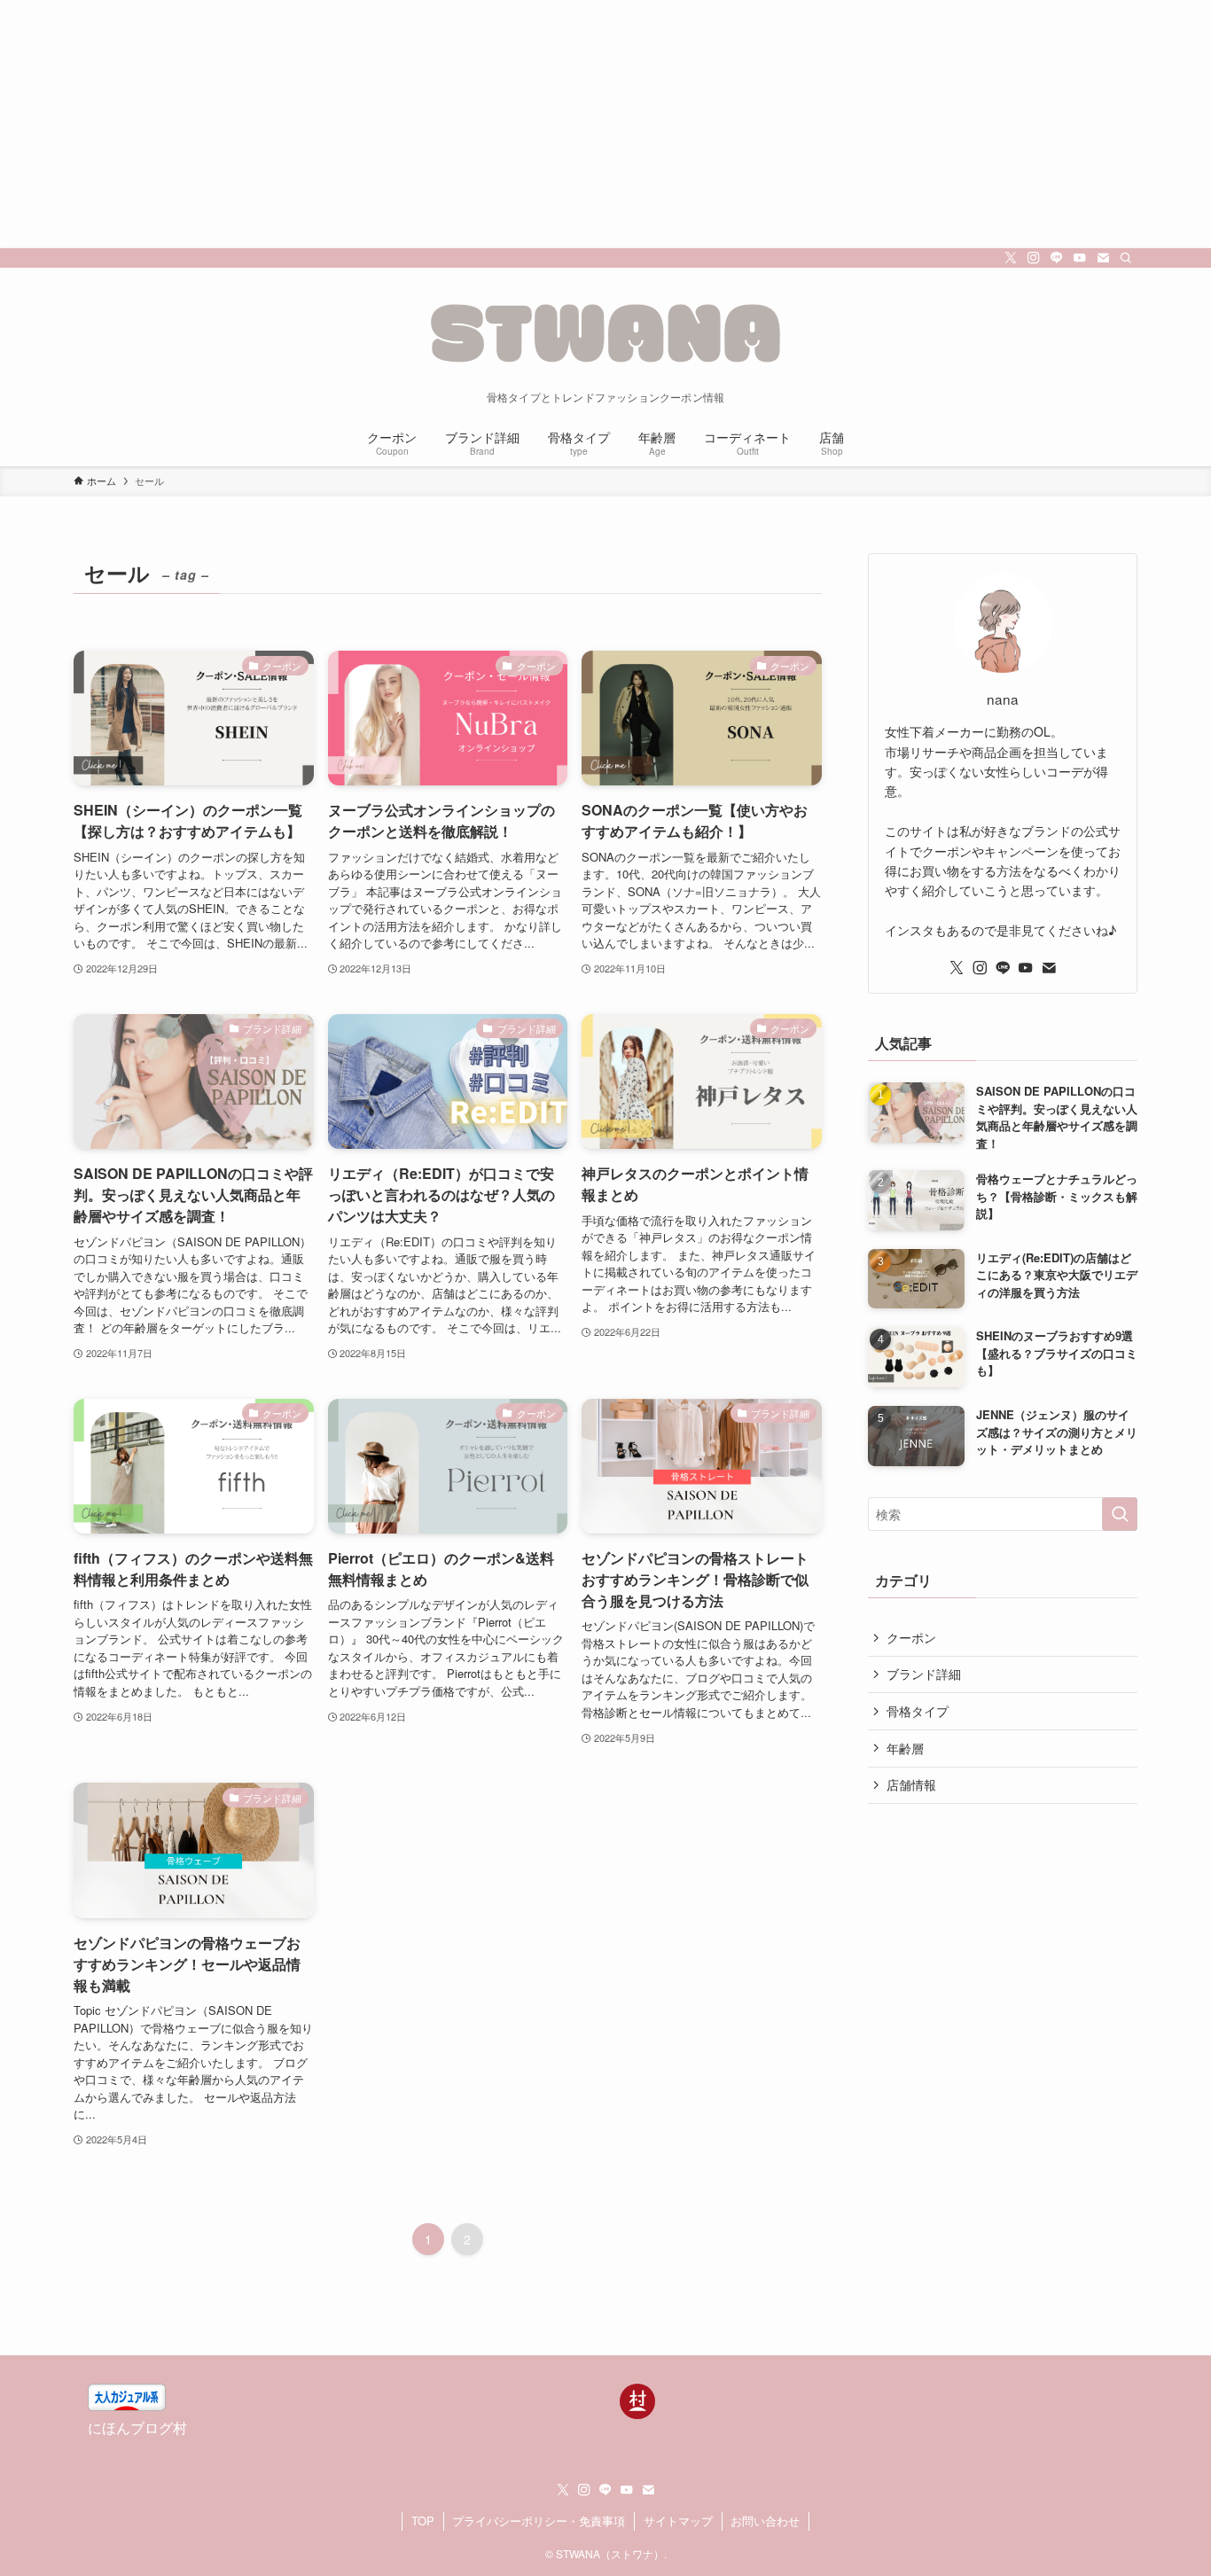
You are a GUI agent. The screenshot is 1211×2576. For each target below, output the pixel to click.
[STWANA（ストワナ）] (605, 333)
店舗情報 (911, 1784)
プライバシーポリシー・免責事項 (539, 2521)
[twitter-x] (1011, 258)
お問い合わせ (765, 2521)
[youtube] (1080, 258)
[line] (1057, 258)
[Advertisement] (532, 124)
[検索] (1126, 258)
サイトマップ (678, 2521)
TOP (423, 2521)
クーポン (911, 1637)
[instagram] (1034, 258)
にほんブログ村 (137, 2428)
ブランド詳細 (924, 1674)
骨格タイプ (918, 1711)
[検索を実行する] (1120, 1514)
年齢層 (905, 1748)
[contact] (1103, 258)
